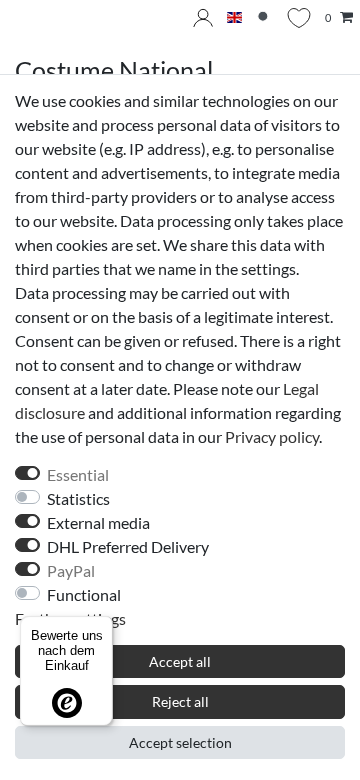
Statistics (78, 498)
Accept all (180, 661)
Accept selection (180, 742)
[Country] (234, 18)
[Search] (264, 18)
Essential (78, 474)
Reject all (180, 701)
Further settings (70, 618)
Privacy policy (272, 436)
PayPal (71, 570)
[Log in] (203, 18)
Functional (84, 594)
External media (98, 522)
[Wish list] (299, 18)
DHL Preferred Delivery (128, 546)
